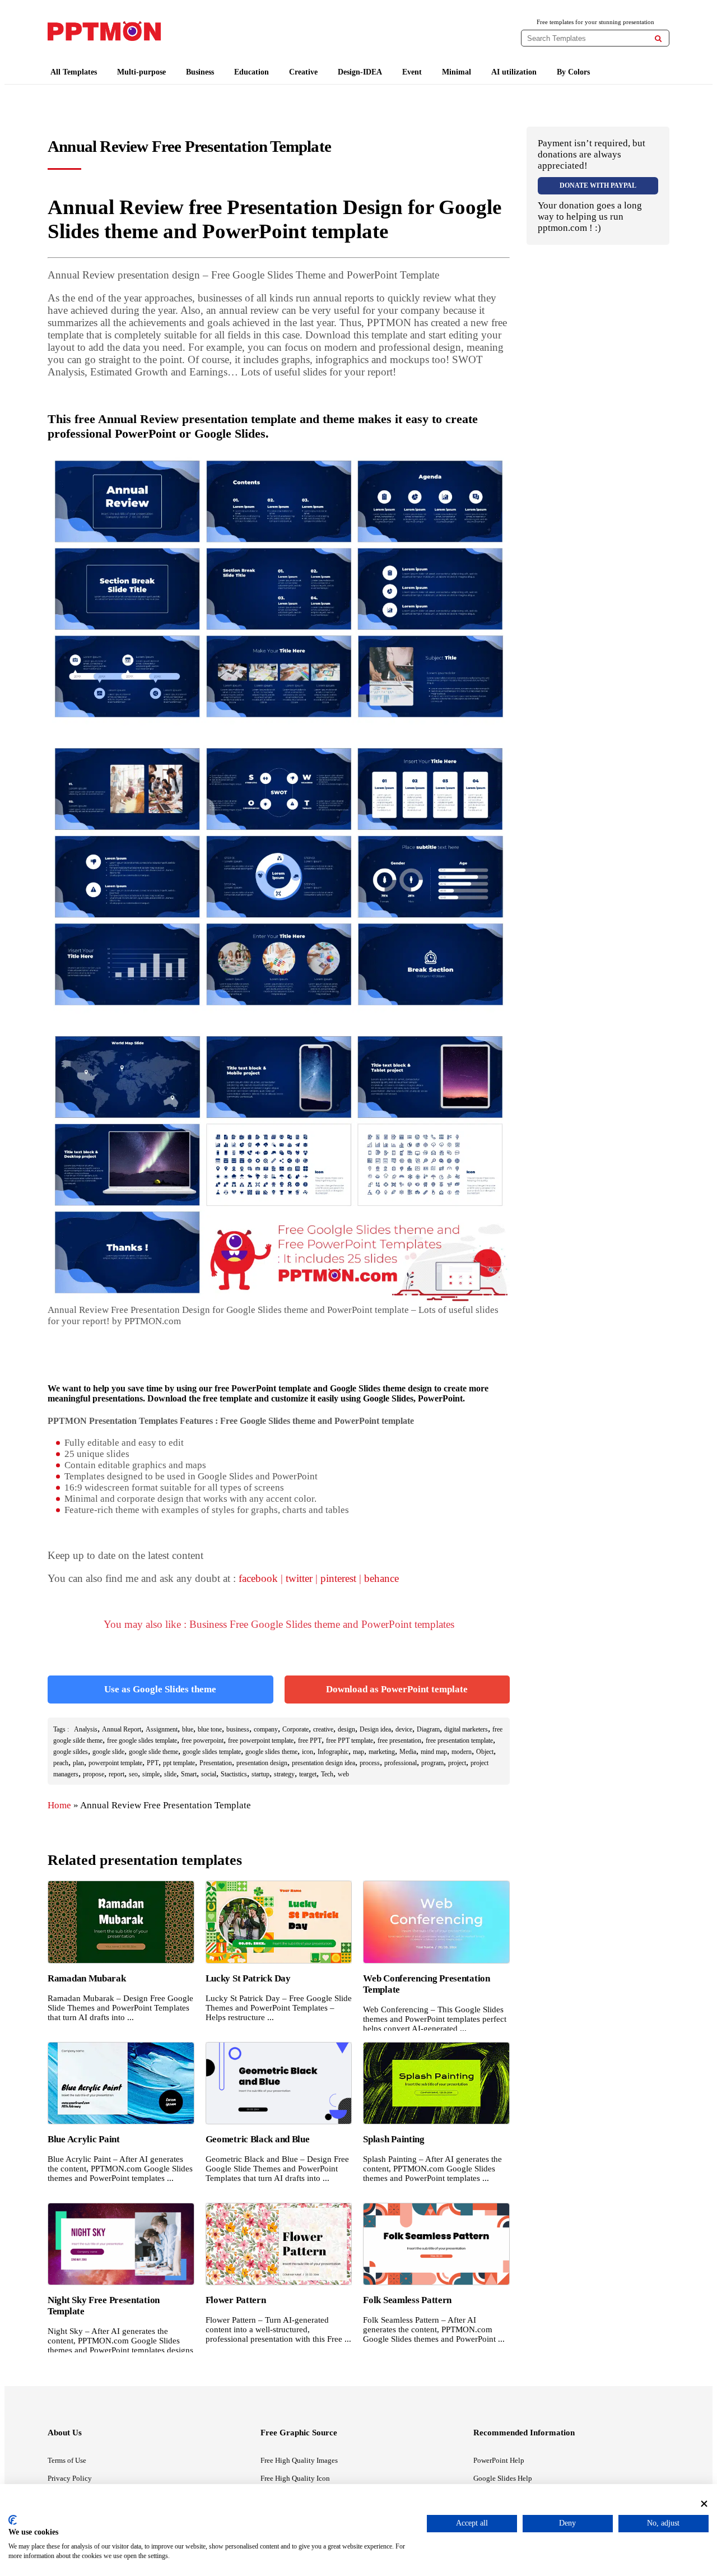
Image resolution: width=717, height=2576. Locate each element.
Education (252, 72)
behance (381, 1578)
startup (260, 1774)
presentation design (262, 1763)
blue (188, 1729)
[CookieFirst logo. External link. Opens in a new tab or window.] (13, 2520)
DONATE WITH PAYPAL (598, 185)
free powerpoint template (261, 1740)
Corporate (295, 1729)
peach (61, 1763)
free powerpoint (202, 1740)
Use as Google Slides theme (160, 1689)
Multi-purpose (141, 72)
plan (78, 1763)
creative (323, 1729)
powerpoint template (115, 1763)
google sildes (71, 1752)
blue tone (210, 1729)
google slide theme (153, 1752)
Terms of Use (67, 2460)
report (117, 1774)
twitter (299, 1578)
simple (151, 1774)
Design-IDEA (360, 72)
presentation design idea (323, 1763)
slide (170, 1774)
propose (94, 1774)
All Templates (74, 72)
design (346, 1729)
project (457, 1763)
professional (401, 1763)
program (432, 1763)
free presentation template (459, 1740)
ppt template (179, 1763)
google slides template (212, 1752)
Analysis (86, 1729)
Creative (303, 72)
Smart (189, 1774)
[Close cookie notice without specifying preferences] (704, 2503)
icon (308, 1752)
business (238, 1729)
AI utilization (514, 72)
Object (485, 1752)
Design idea (375, 1729)
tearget (308, 1774)
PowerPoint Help (499, 2460)
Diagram (428, 1729)
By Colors (573, 72)
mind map (434, 1752)
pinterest (338, 1578)
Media (408, 1752)
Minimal (457, 72)
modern (462, 1752)
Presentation (216, 1763)
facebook (258, 1578)
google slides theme (271, 1752)
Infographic (333, 1752)
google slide (108, 1752)
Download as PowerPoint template (397, 1689)
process (370, 1763)
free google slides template (142, 1740)
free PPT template (350, 1740)
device (404, 1729)
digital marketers (466, 1729)
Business (200, 72)
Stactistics (234, 1774)
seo (133, 1774)
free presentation (399, 1740)
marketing (382, 1752)
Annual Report (122, 1729)
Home (59, 1805)
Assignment (162, 1729)
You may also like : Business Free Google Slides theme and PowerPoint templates (279, 1624)
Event (412, 72)
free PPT (310, 1740)
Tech (327, 1774)
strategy (284, 1774)
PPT (153, 1763)
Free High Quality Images (299, 2460)
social (209, 1774)
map (358, 1752)
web (343, 1774)
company (266, 1729)
